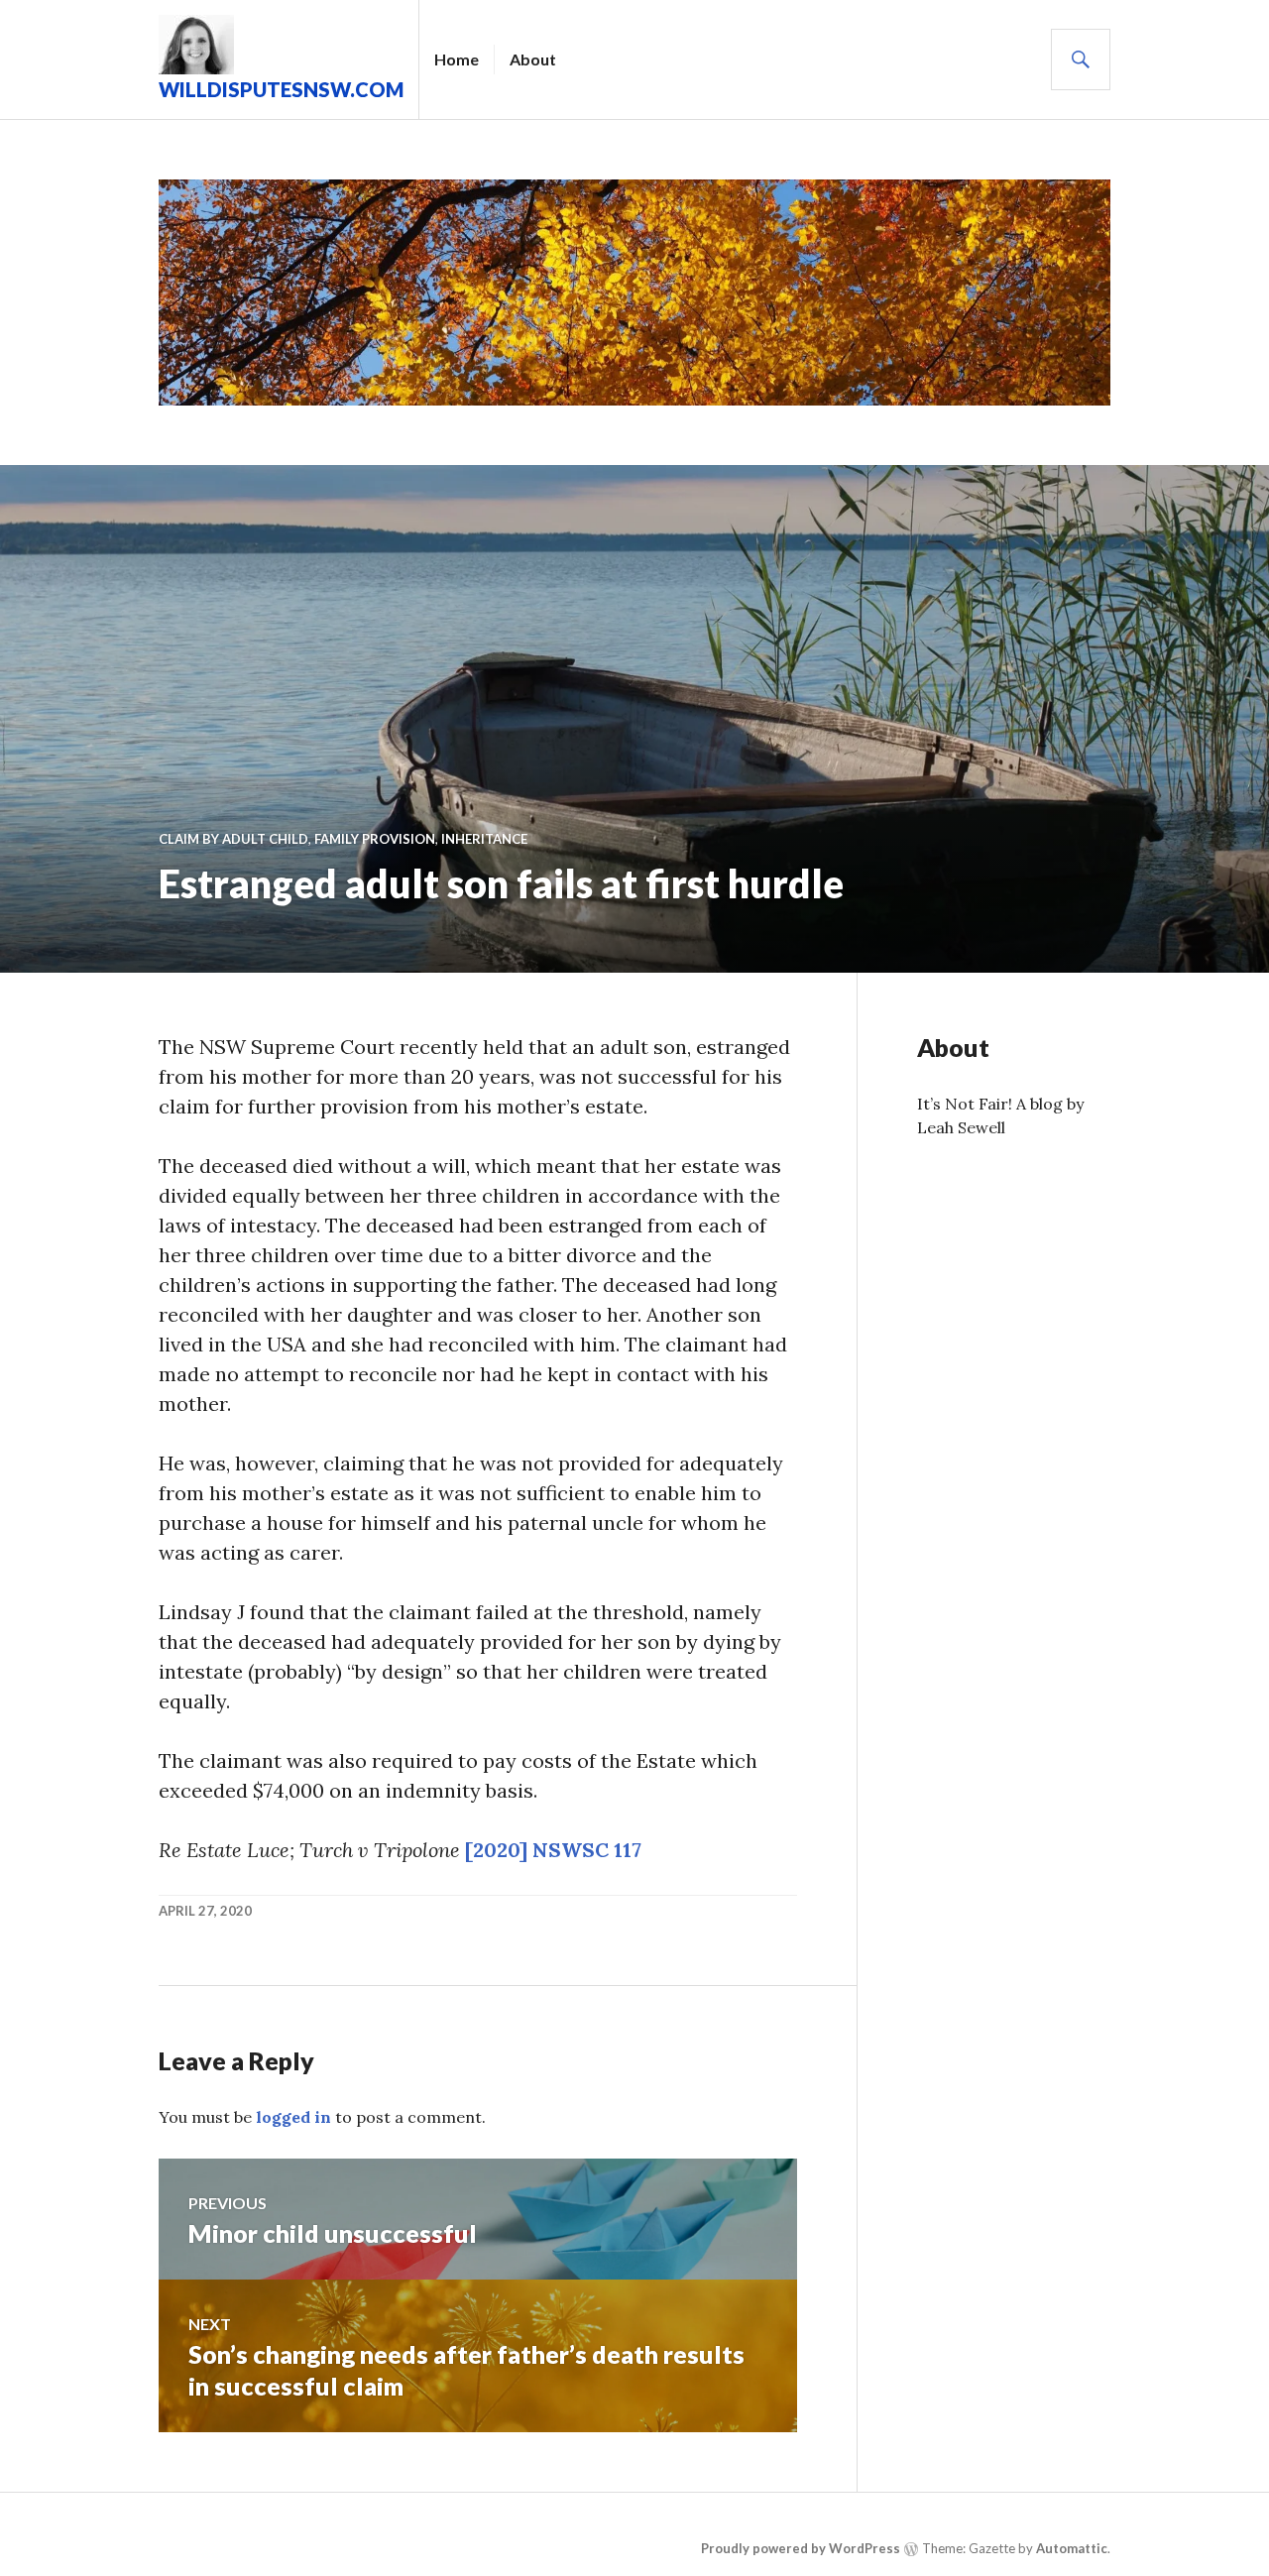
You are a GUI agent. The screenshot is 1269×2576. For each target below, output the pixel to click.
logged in (293, 2117)
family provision (375, 839)
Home (457, 59)
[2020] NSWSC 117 (553, 1850)
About (533, 59)
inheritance (484, 839)
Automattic (1072, 2549)
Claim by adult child (233, 839)
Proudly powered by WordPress (801, 2549)
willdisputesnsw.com (281, 89)
